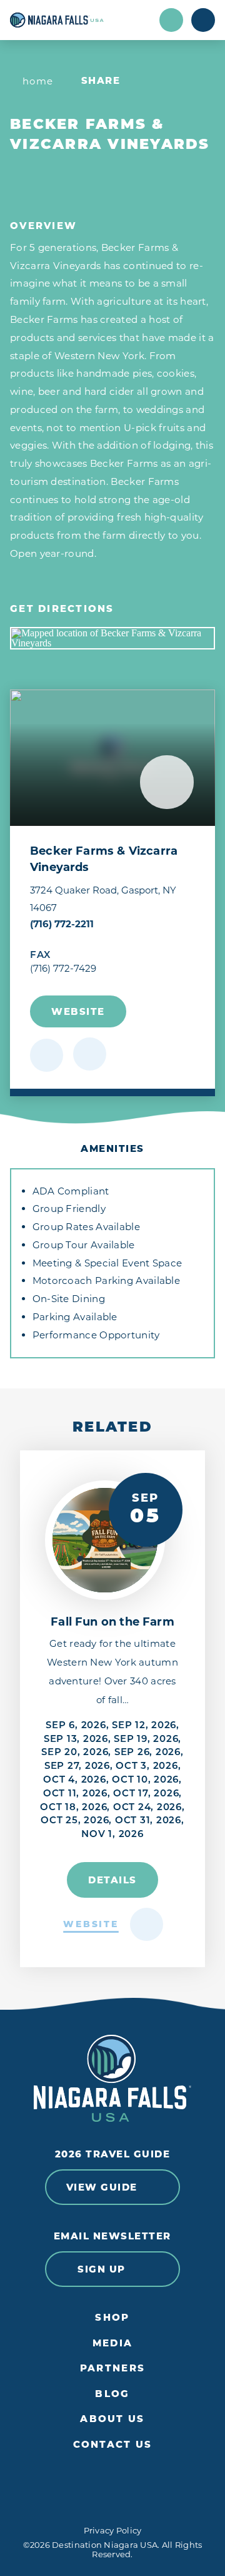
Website (78, 1011)
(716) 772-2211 (62, 924)
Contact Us (113, 2445)
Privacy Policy (113, 2530)
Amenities (112, 1148)
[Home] (81, 20)
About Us (112, 2419)
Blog (112, 2394)
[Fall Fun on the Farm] (105, 1540)
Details (112, 1880)
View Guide (102, 2187)
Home (38, 81)
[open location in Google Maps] (112, 638)
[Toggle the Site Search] (171, 20)
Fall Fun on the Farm (112, 1622)
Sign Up (102, 2269)
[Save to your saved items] (47, 1055)
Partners (112, 2368)
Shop (112, 2318)
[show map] (90, 1054)
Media (112, 2343)
